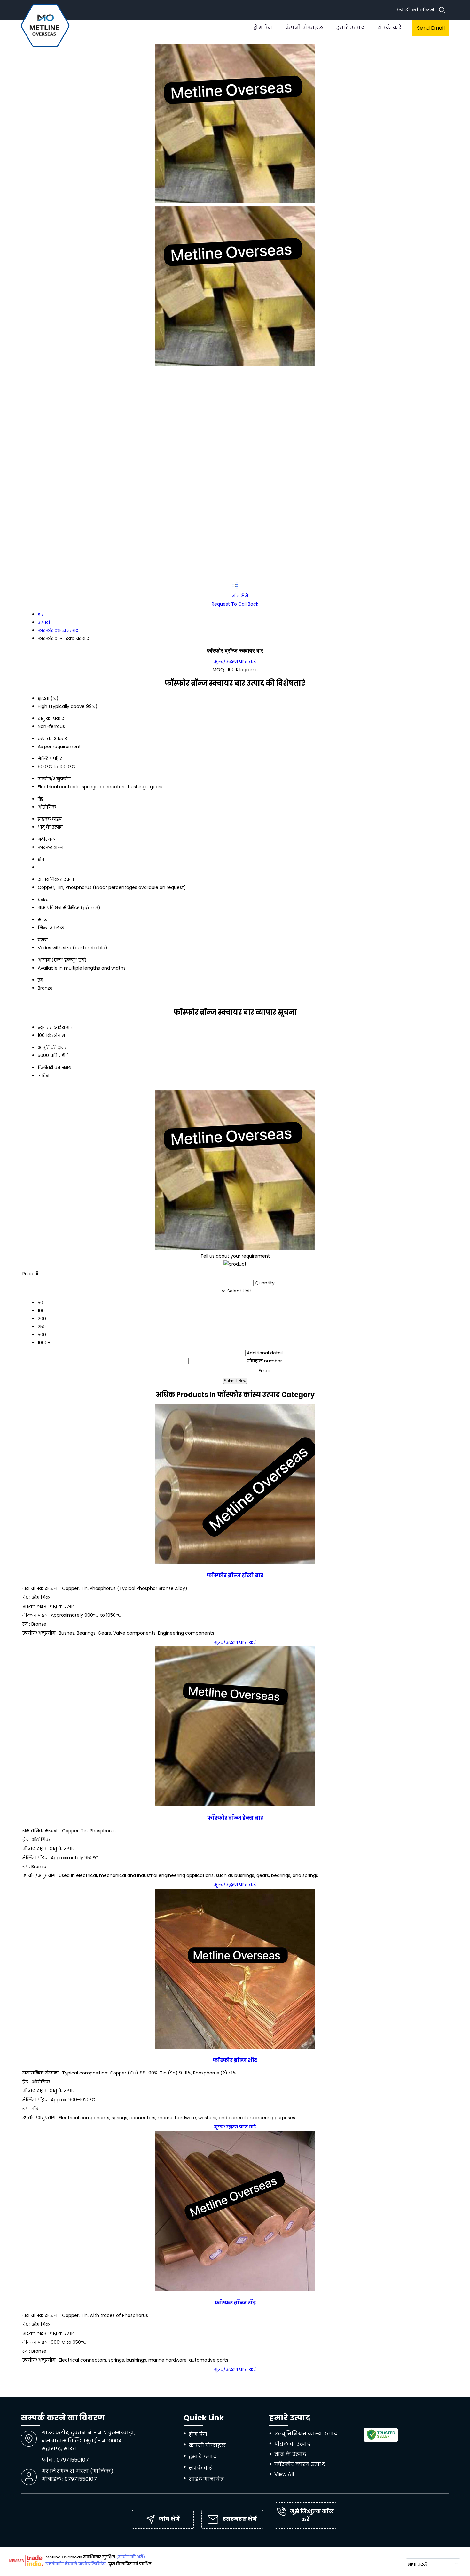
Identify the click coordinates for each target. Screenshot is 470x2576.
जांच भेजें (239, 596)
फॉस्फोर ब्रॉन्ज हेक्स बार (235, 1818)
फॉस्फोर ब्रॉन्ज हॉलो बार (235, 1575)
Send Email (431, 28)
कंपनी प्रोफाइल (304, 28)
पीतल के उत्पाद (292, 2444)
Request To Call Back (235, 604)
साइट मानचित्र (206, 2479)
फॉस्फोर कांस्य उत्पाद (58, 630)
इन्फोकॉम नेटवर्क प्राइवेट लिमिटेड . (77, 2564)
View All (284, 2474)
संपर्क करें (389, 28)
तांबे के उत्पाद (290, 2454)
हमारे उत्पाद (350, 28)
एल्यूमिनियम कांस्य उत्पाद (306, 2434)
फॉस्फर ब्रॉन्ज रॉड (235, 2303)
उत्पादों (44, 622)
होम (41, 614)
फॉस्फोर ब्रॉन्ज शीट (235, 2060)
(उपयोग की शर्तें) (130, 2557)
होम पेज (263, 28)
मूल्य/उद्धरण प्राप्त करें (235, 662)
